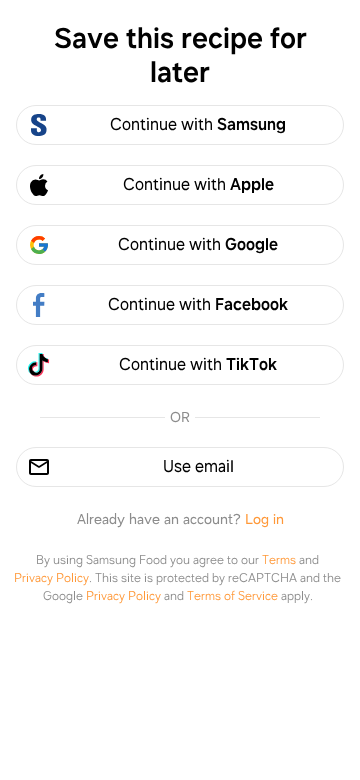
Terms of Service (232, 596)
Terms (279, 560)
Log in (264, 519)
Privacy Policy (51, 578)
